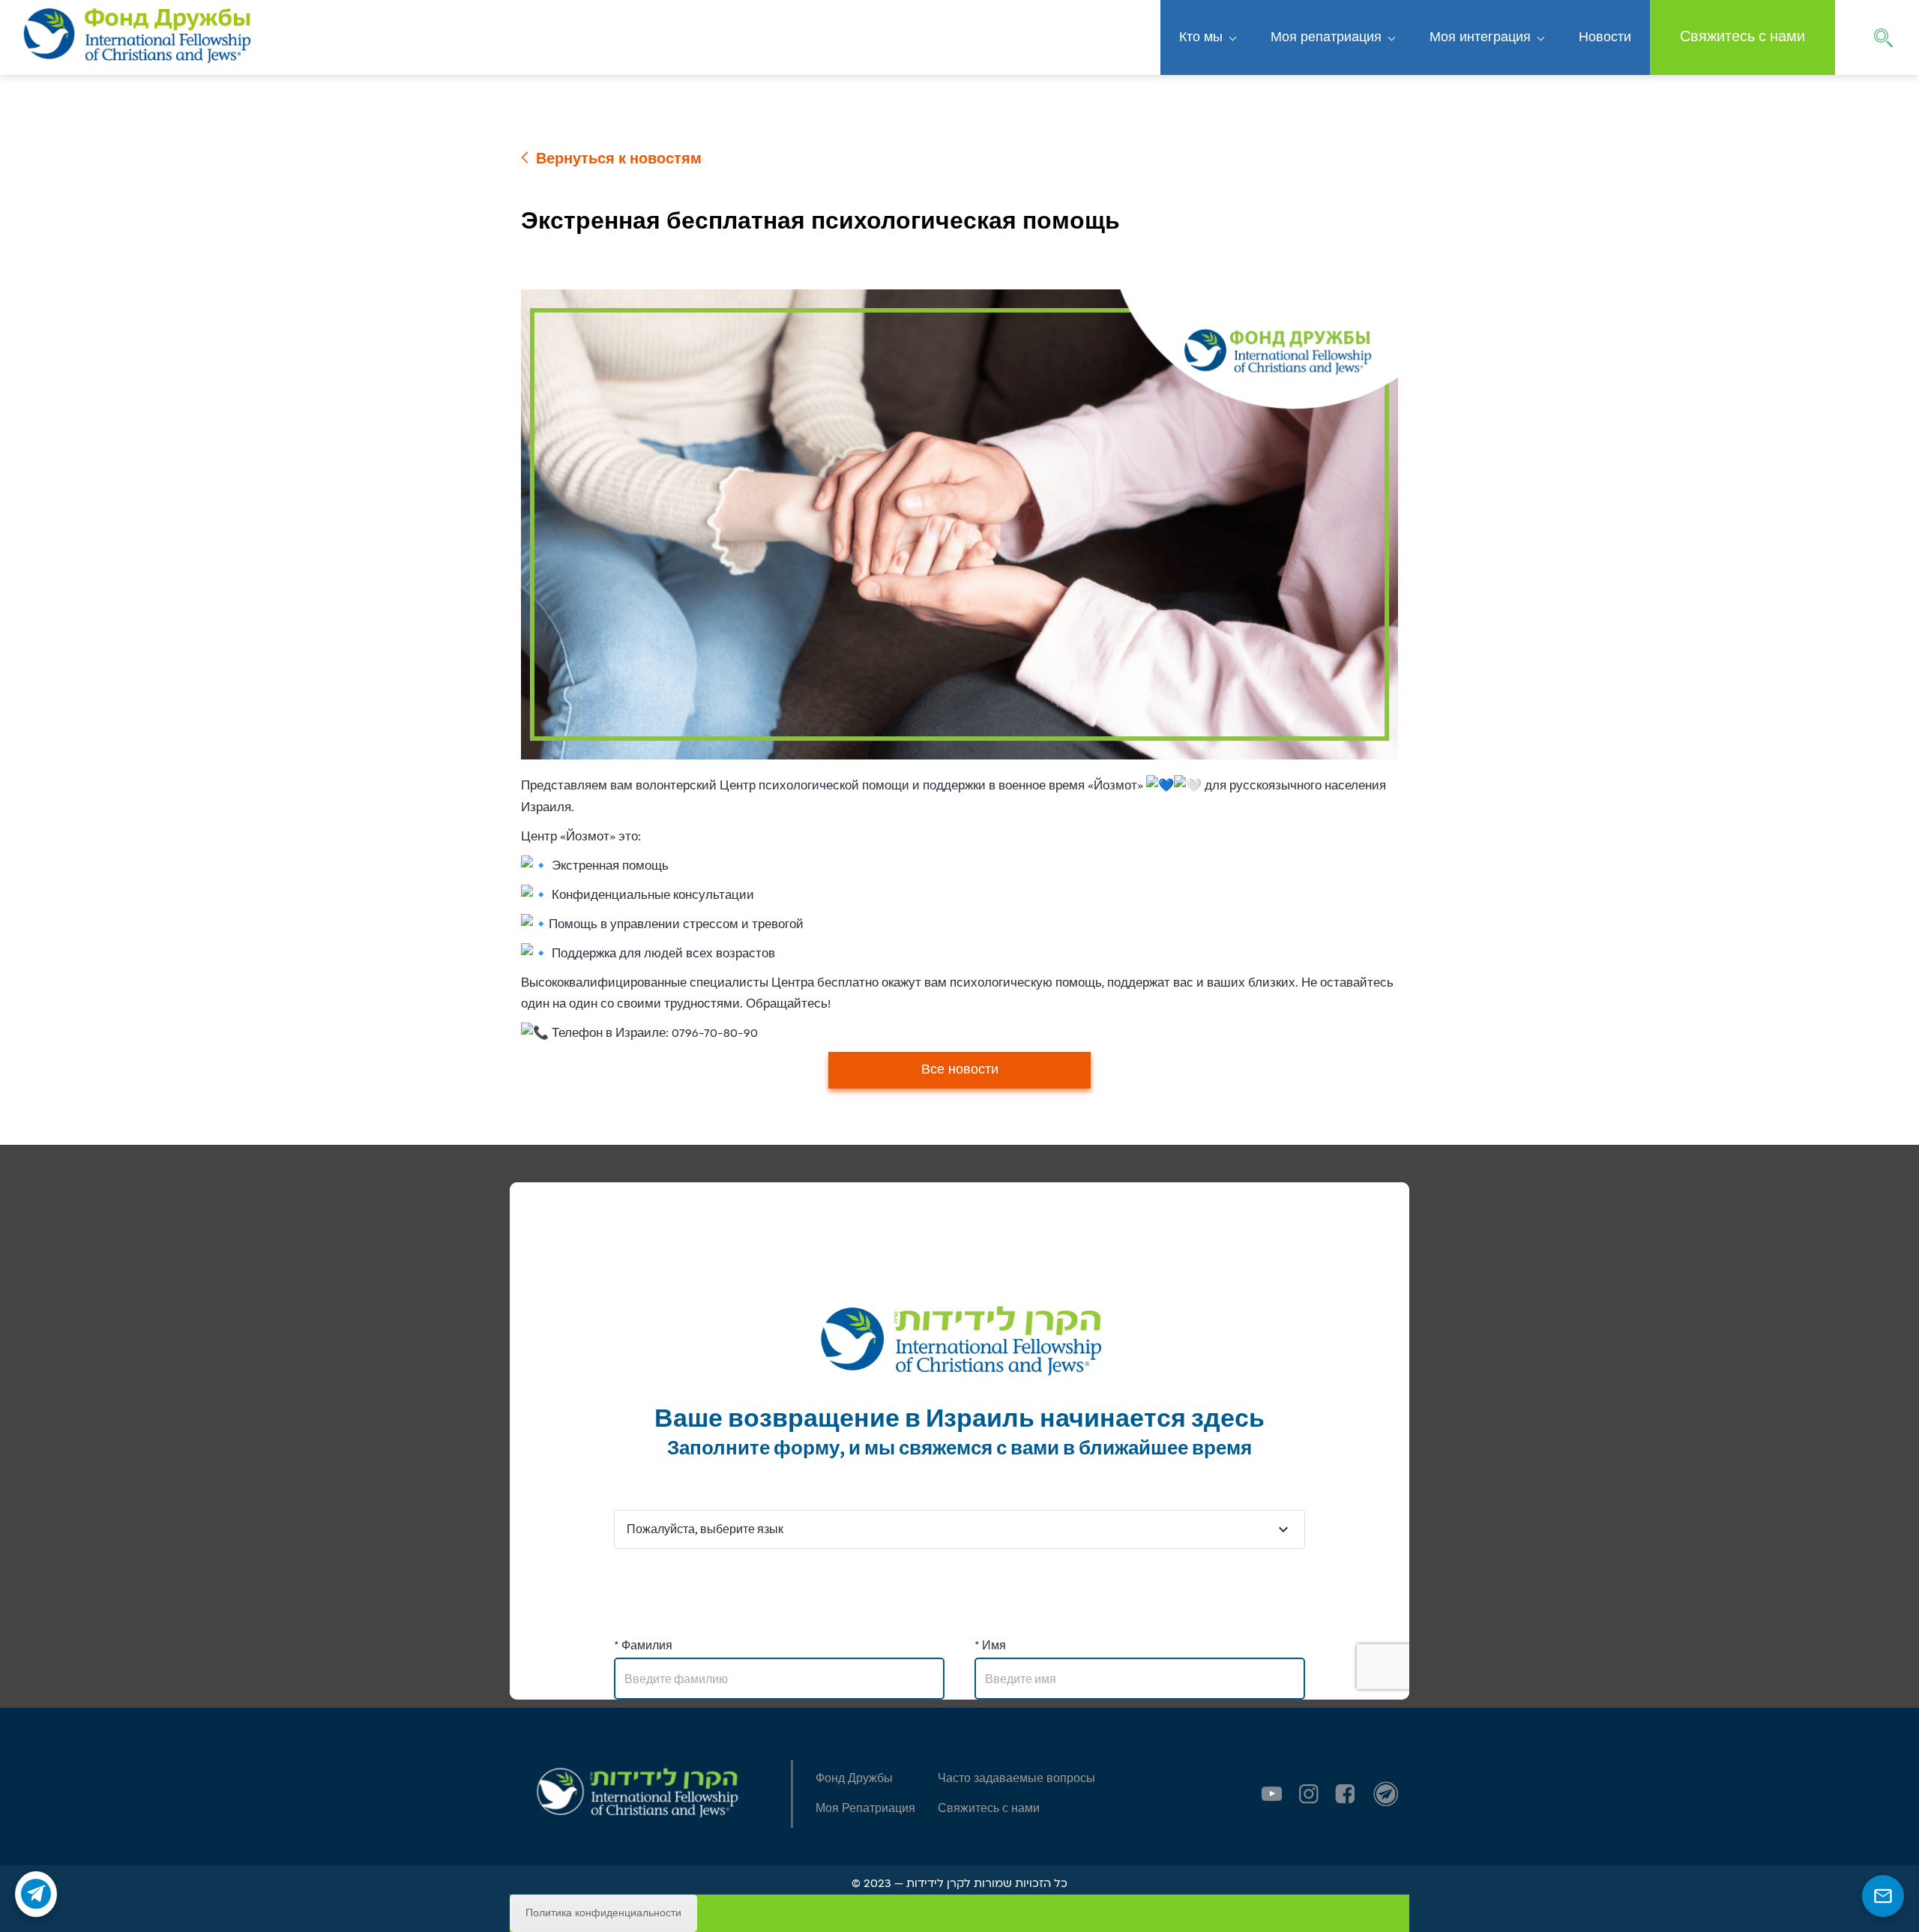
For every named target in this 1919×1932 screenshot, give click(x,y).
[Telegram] (36, 1894)
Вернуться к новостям (619, 159)
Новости (1605, 37)
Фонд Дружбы (854, 1779)
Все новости (960, 1070)
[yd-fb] (1345, 1794)
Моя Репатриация (865, 1809)
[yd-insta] (1309, 1794)
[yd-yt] (1272, 1794)
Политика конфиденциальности (603, 1913)
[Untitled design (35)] (1386, 1794)
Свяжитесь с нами (1742, 37)
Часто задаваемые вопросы (1016, 1779)
